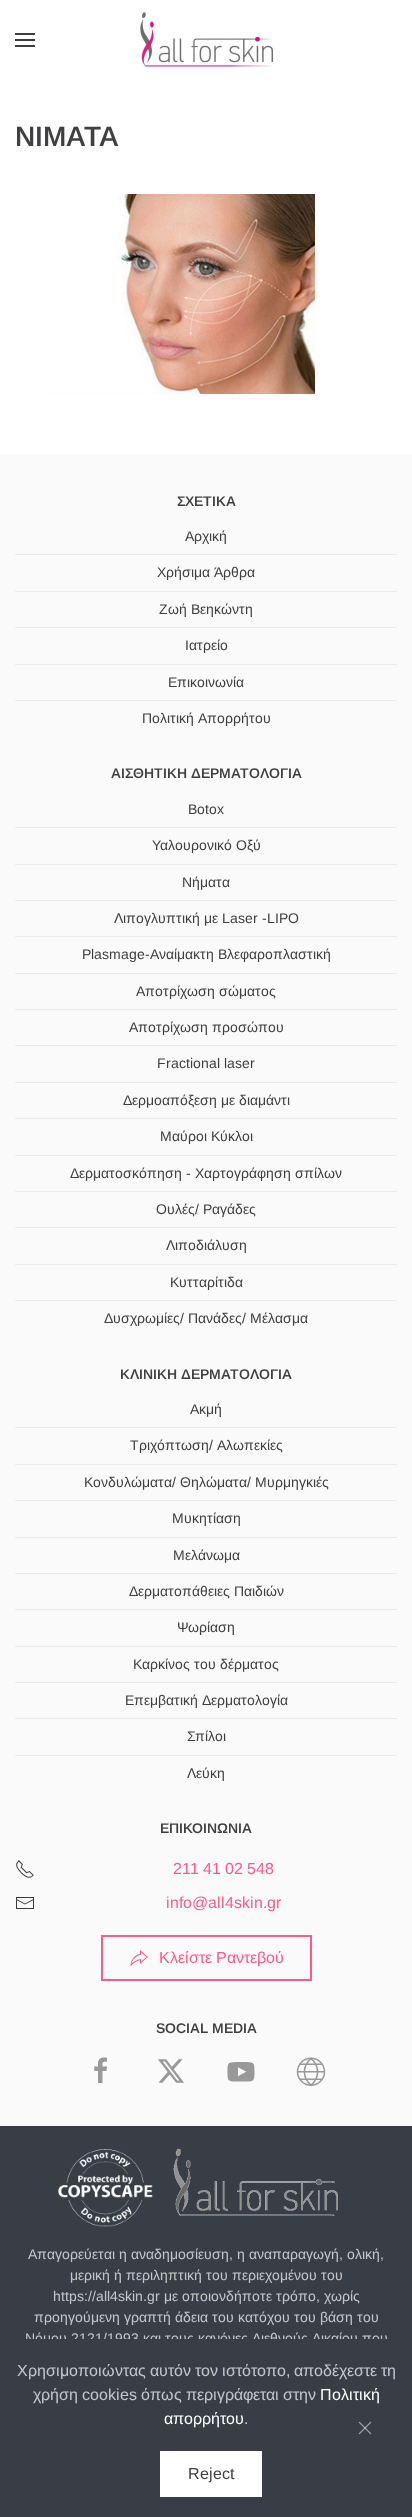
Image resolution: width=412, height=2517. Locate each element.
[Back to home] (206, 40)
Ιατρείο (206, 645)
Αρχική (206, 536)
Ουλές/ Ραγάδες (206, 1209)
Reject (211, 2473)
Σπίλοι (206, 1736)
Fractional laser (206, 1063)
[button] (25, 40)
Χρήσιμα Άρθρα (206, 572)
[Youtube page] (241, 2069)
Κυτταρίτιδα (206, 1282)
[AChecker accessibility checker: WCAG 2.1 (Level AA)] (311, 2069)
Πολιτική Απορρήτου (206, 718)
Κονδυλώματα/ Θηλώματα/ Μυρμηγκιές (206, 1482)
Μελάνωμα (206, 1555)
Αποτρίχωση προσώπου (206, 1027)
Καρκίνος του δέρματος (206, 1664)
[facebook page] (101, 2069)
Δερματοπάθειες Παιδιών (206, 1591)
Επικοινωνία (206, 682)
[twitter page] (171, 2069)
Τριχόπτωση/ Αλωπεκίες (206, 1445)
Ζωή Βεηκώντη (206, 609)
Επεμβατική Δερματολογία (206, 1700)
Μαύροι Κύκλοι (206, 1136)
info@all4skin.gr (223, 1902)
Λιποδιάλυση (206, 1245)
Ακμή (206, 1409)
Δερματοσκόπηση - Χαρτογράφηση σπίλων (206, 1173)
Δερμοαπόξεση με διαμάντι (206, 1100)
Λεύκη (206, 1773)
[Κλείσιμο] (365, 2428)
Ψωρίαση (206, 1627)
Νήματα (206, 882)
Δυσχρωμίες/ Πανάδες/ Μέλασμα (206, 1318)
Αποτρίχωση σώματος (206, 991)
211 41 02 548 (223, 1868)
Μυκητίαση (206, 1518)
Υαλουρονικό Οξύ (206, 845)
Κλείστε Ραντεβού (221, 1957)
